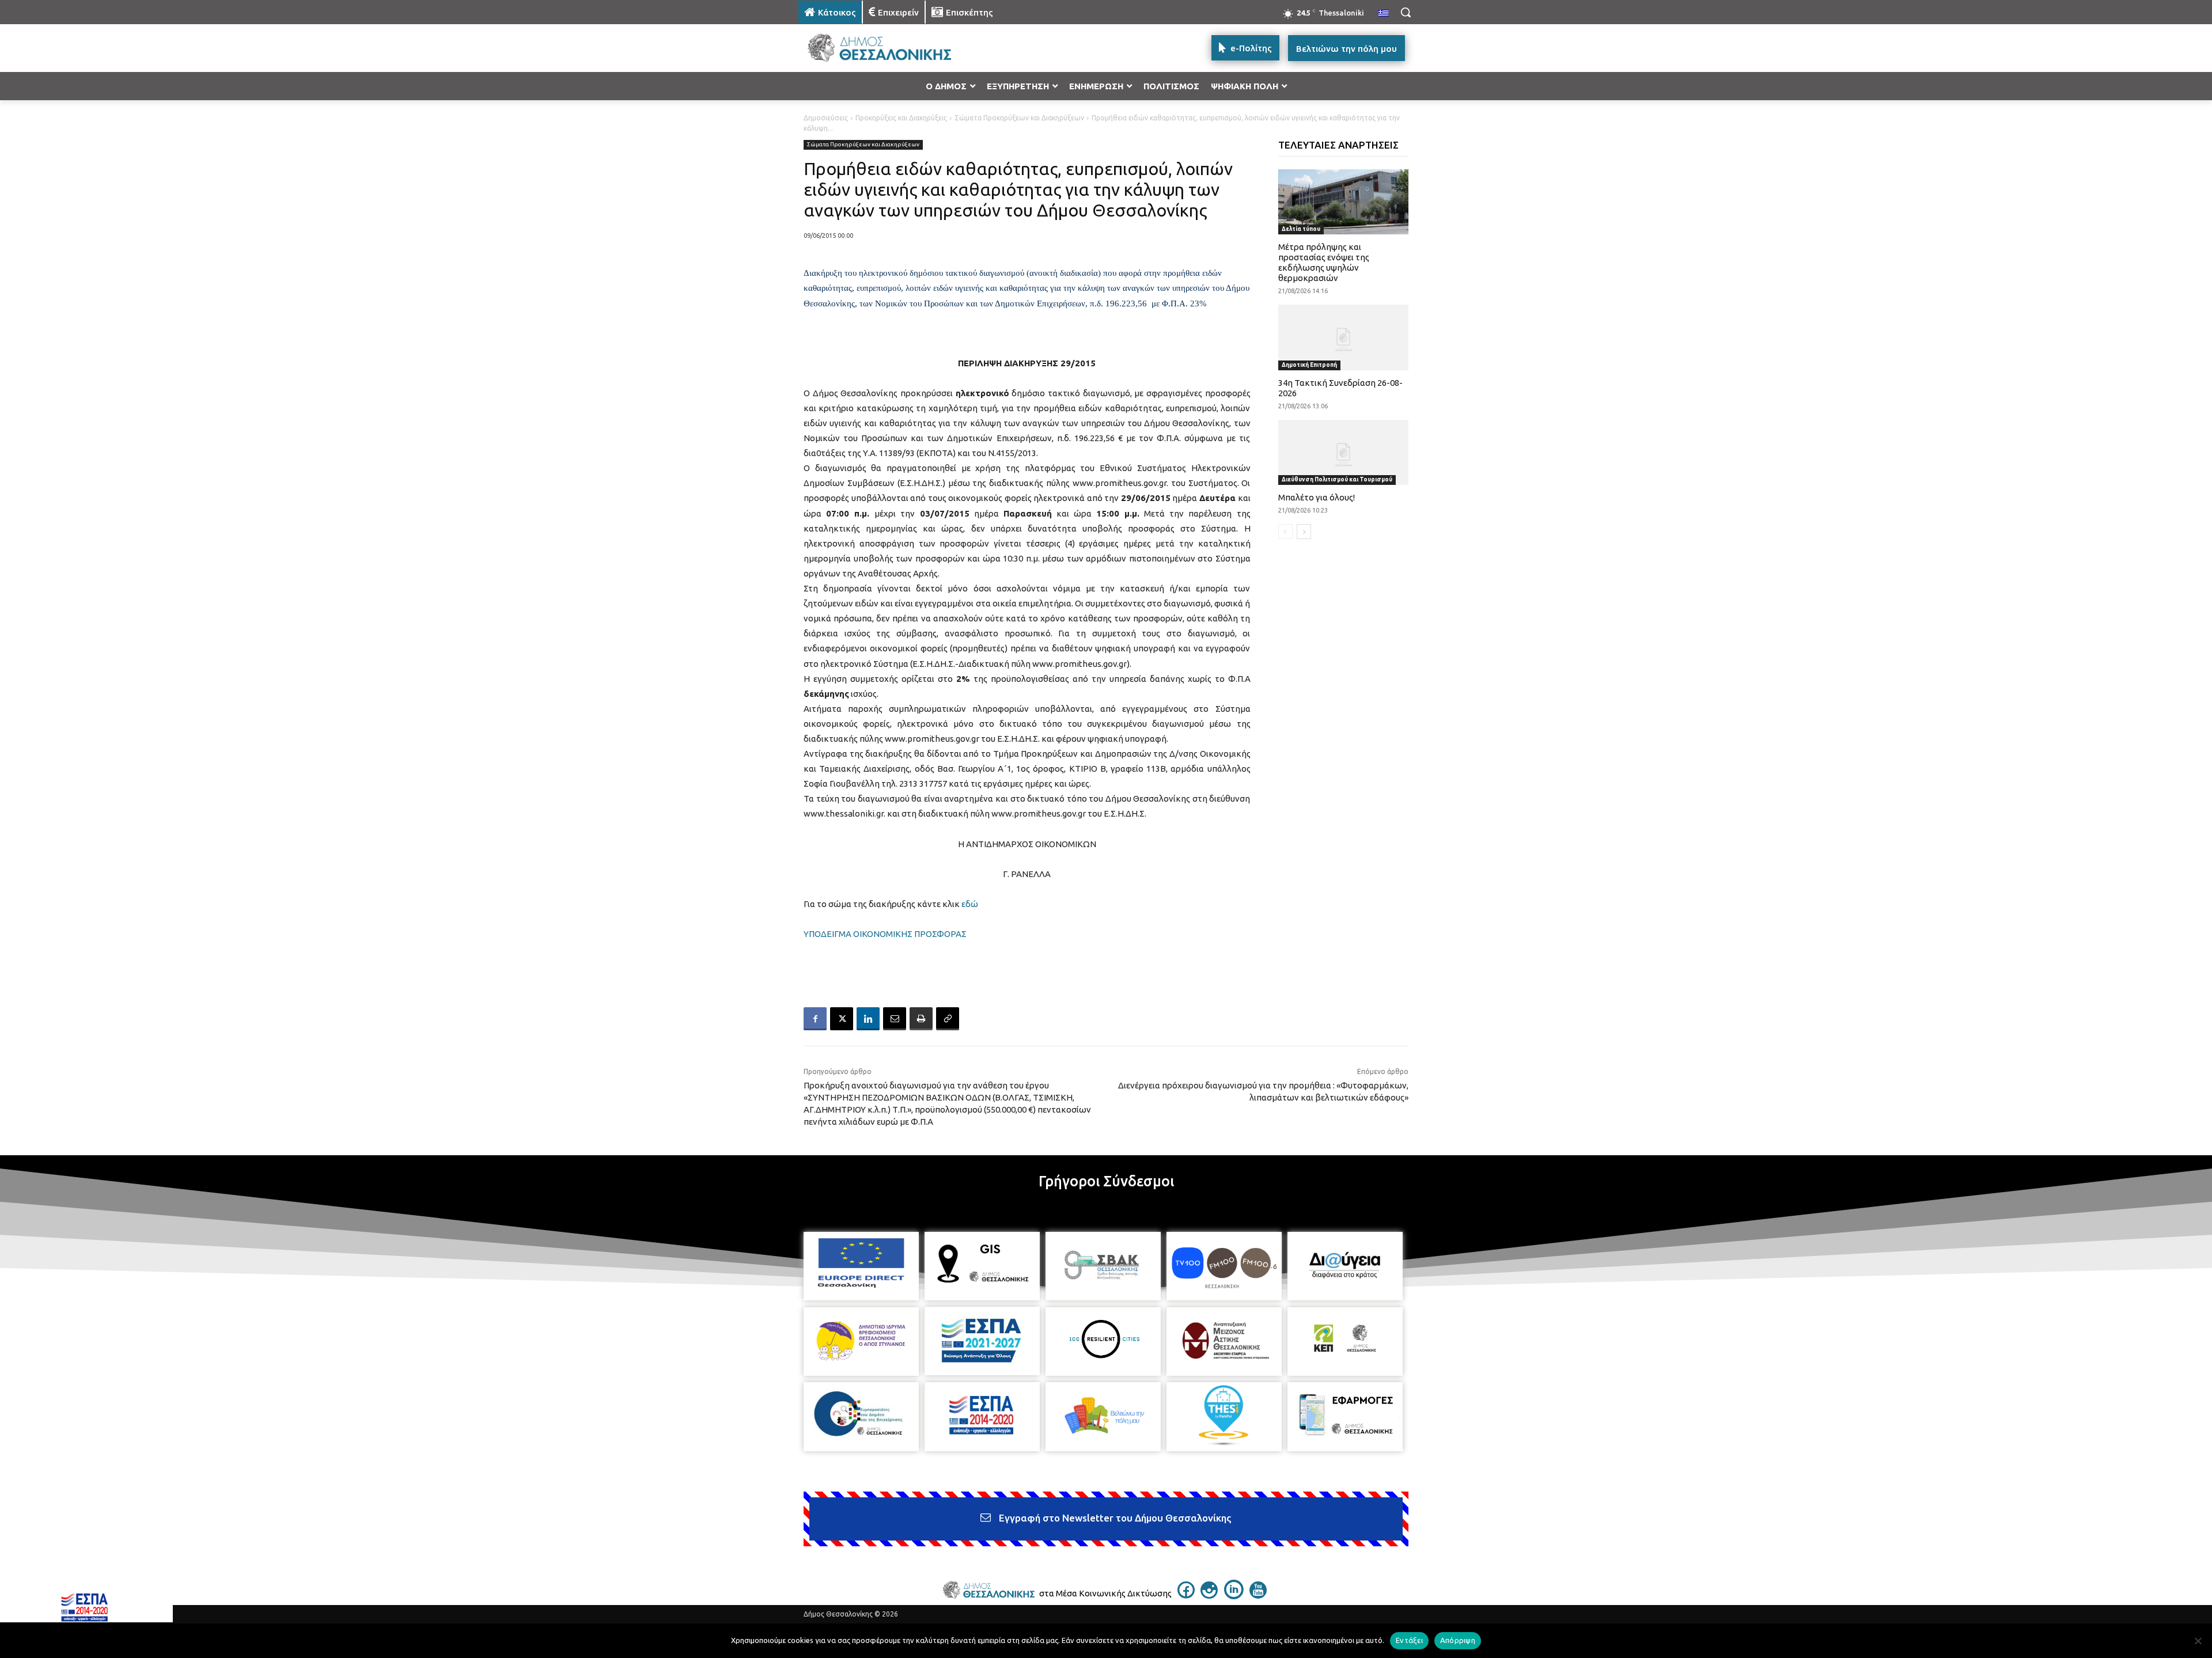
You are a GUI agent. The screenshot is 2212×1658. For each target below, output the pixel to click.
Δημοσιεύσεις (826, 118)
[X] (842, 1019)
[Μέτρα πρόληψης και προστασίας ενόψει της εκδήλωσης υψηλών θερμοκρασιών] (1344, 202)
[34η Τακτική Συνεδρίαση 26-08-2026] (1344, 337)
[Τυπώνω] (921, 1019)
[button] (1406, 12)
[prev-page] (1285, 532)
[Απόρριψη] (2198, 1641)
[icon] (1186, 1595)
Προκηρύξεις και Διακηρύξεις (901, 118)
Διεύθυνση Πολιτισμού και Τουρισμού (1337, 479)
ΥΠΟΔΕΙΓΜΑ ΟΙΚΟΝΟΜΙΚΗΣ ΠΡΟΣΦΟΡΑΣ (885, 934)
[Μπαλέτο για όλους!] (1344, 452)
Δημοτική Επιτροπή (1309, 365)
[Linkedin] (868, 1019)
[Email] (895, 1019)
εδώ (970, 904)
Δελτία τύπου (1301, 229)
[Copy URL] (948, 1019)
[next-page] (1304, 532)
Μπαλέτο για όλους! (1317, 497)
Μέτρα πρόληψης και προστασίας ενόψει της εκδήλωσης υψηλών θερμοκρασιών (1324, 262)
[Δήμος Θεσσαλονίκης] (891, 48)
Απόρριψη (1458, 1640)
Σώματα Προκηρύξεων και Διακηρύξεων (1019, 118)
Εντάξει (1409, 1640)
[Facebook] (815, 1019)
